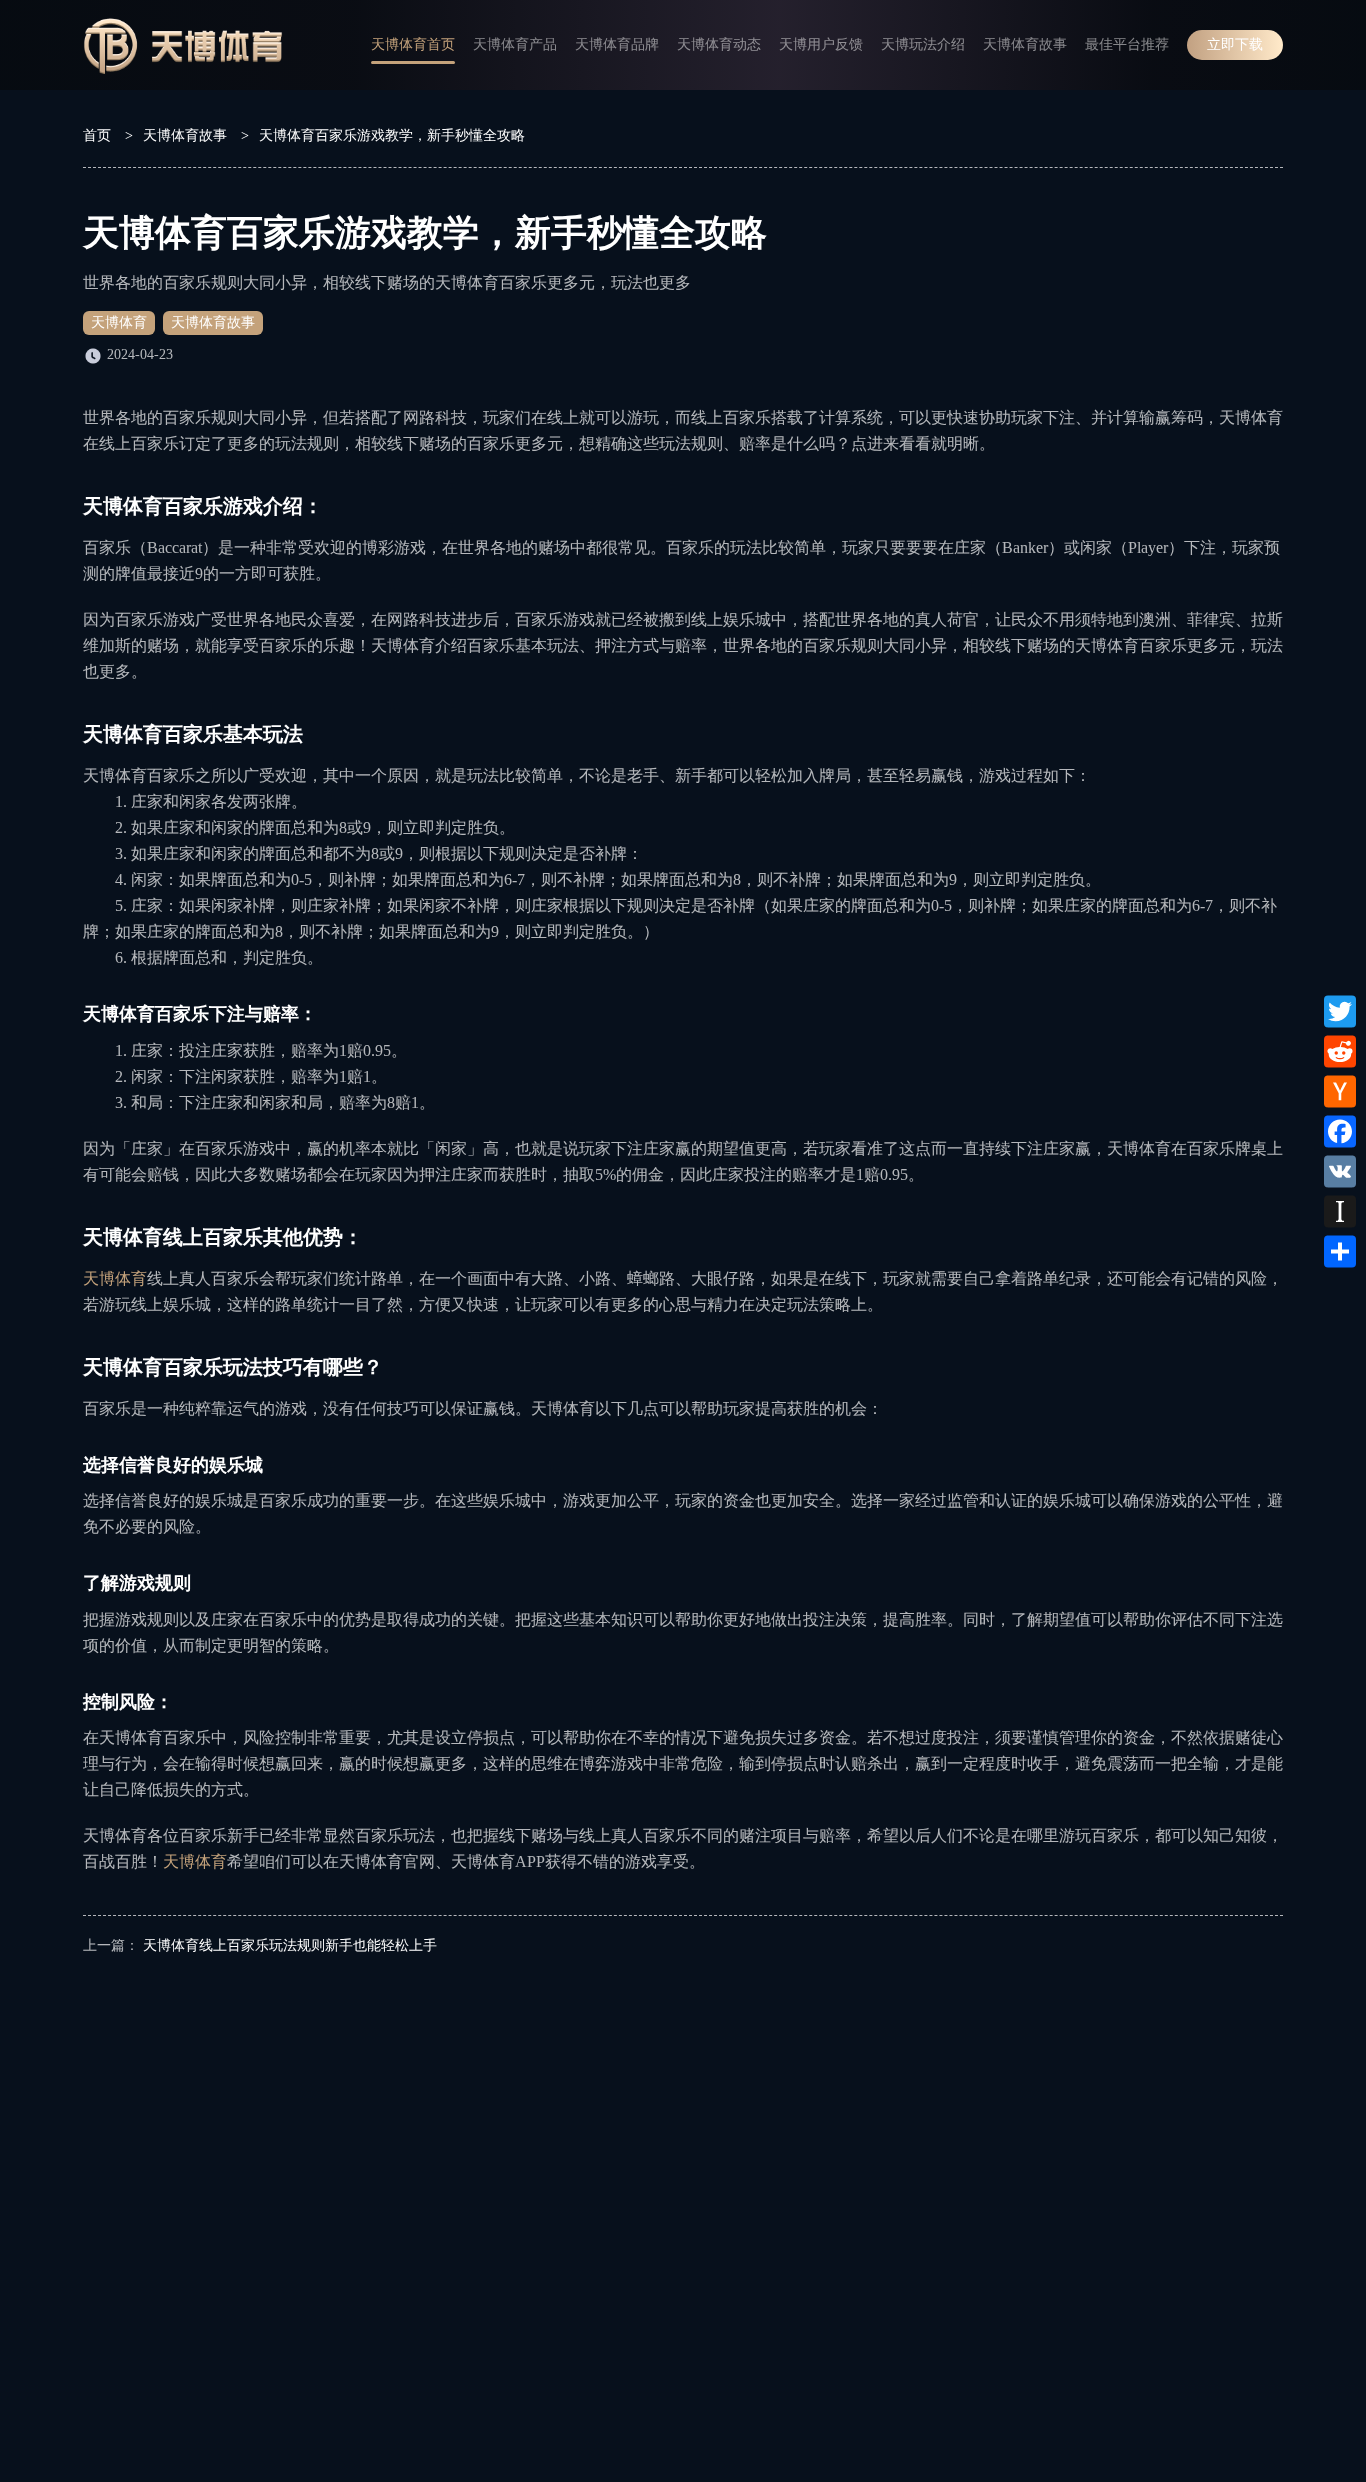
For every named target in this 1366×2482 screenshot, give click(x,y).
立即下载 (1235, 44)
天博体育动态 (719, 44)
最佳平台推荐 (1127, 44)
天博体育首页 (413, 44)
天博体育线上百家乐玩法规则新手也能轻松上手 (290, 1945)
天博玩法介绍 (923, 44)
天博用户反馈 (821, 44)
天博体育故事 (1025, 44)
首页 (97, 135)
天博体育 (119, 322)
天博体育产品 (515, 44)
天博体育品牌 (617, 44)
